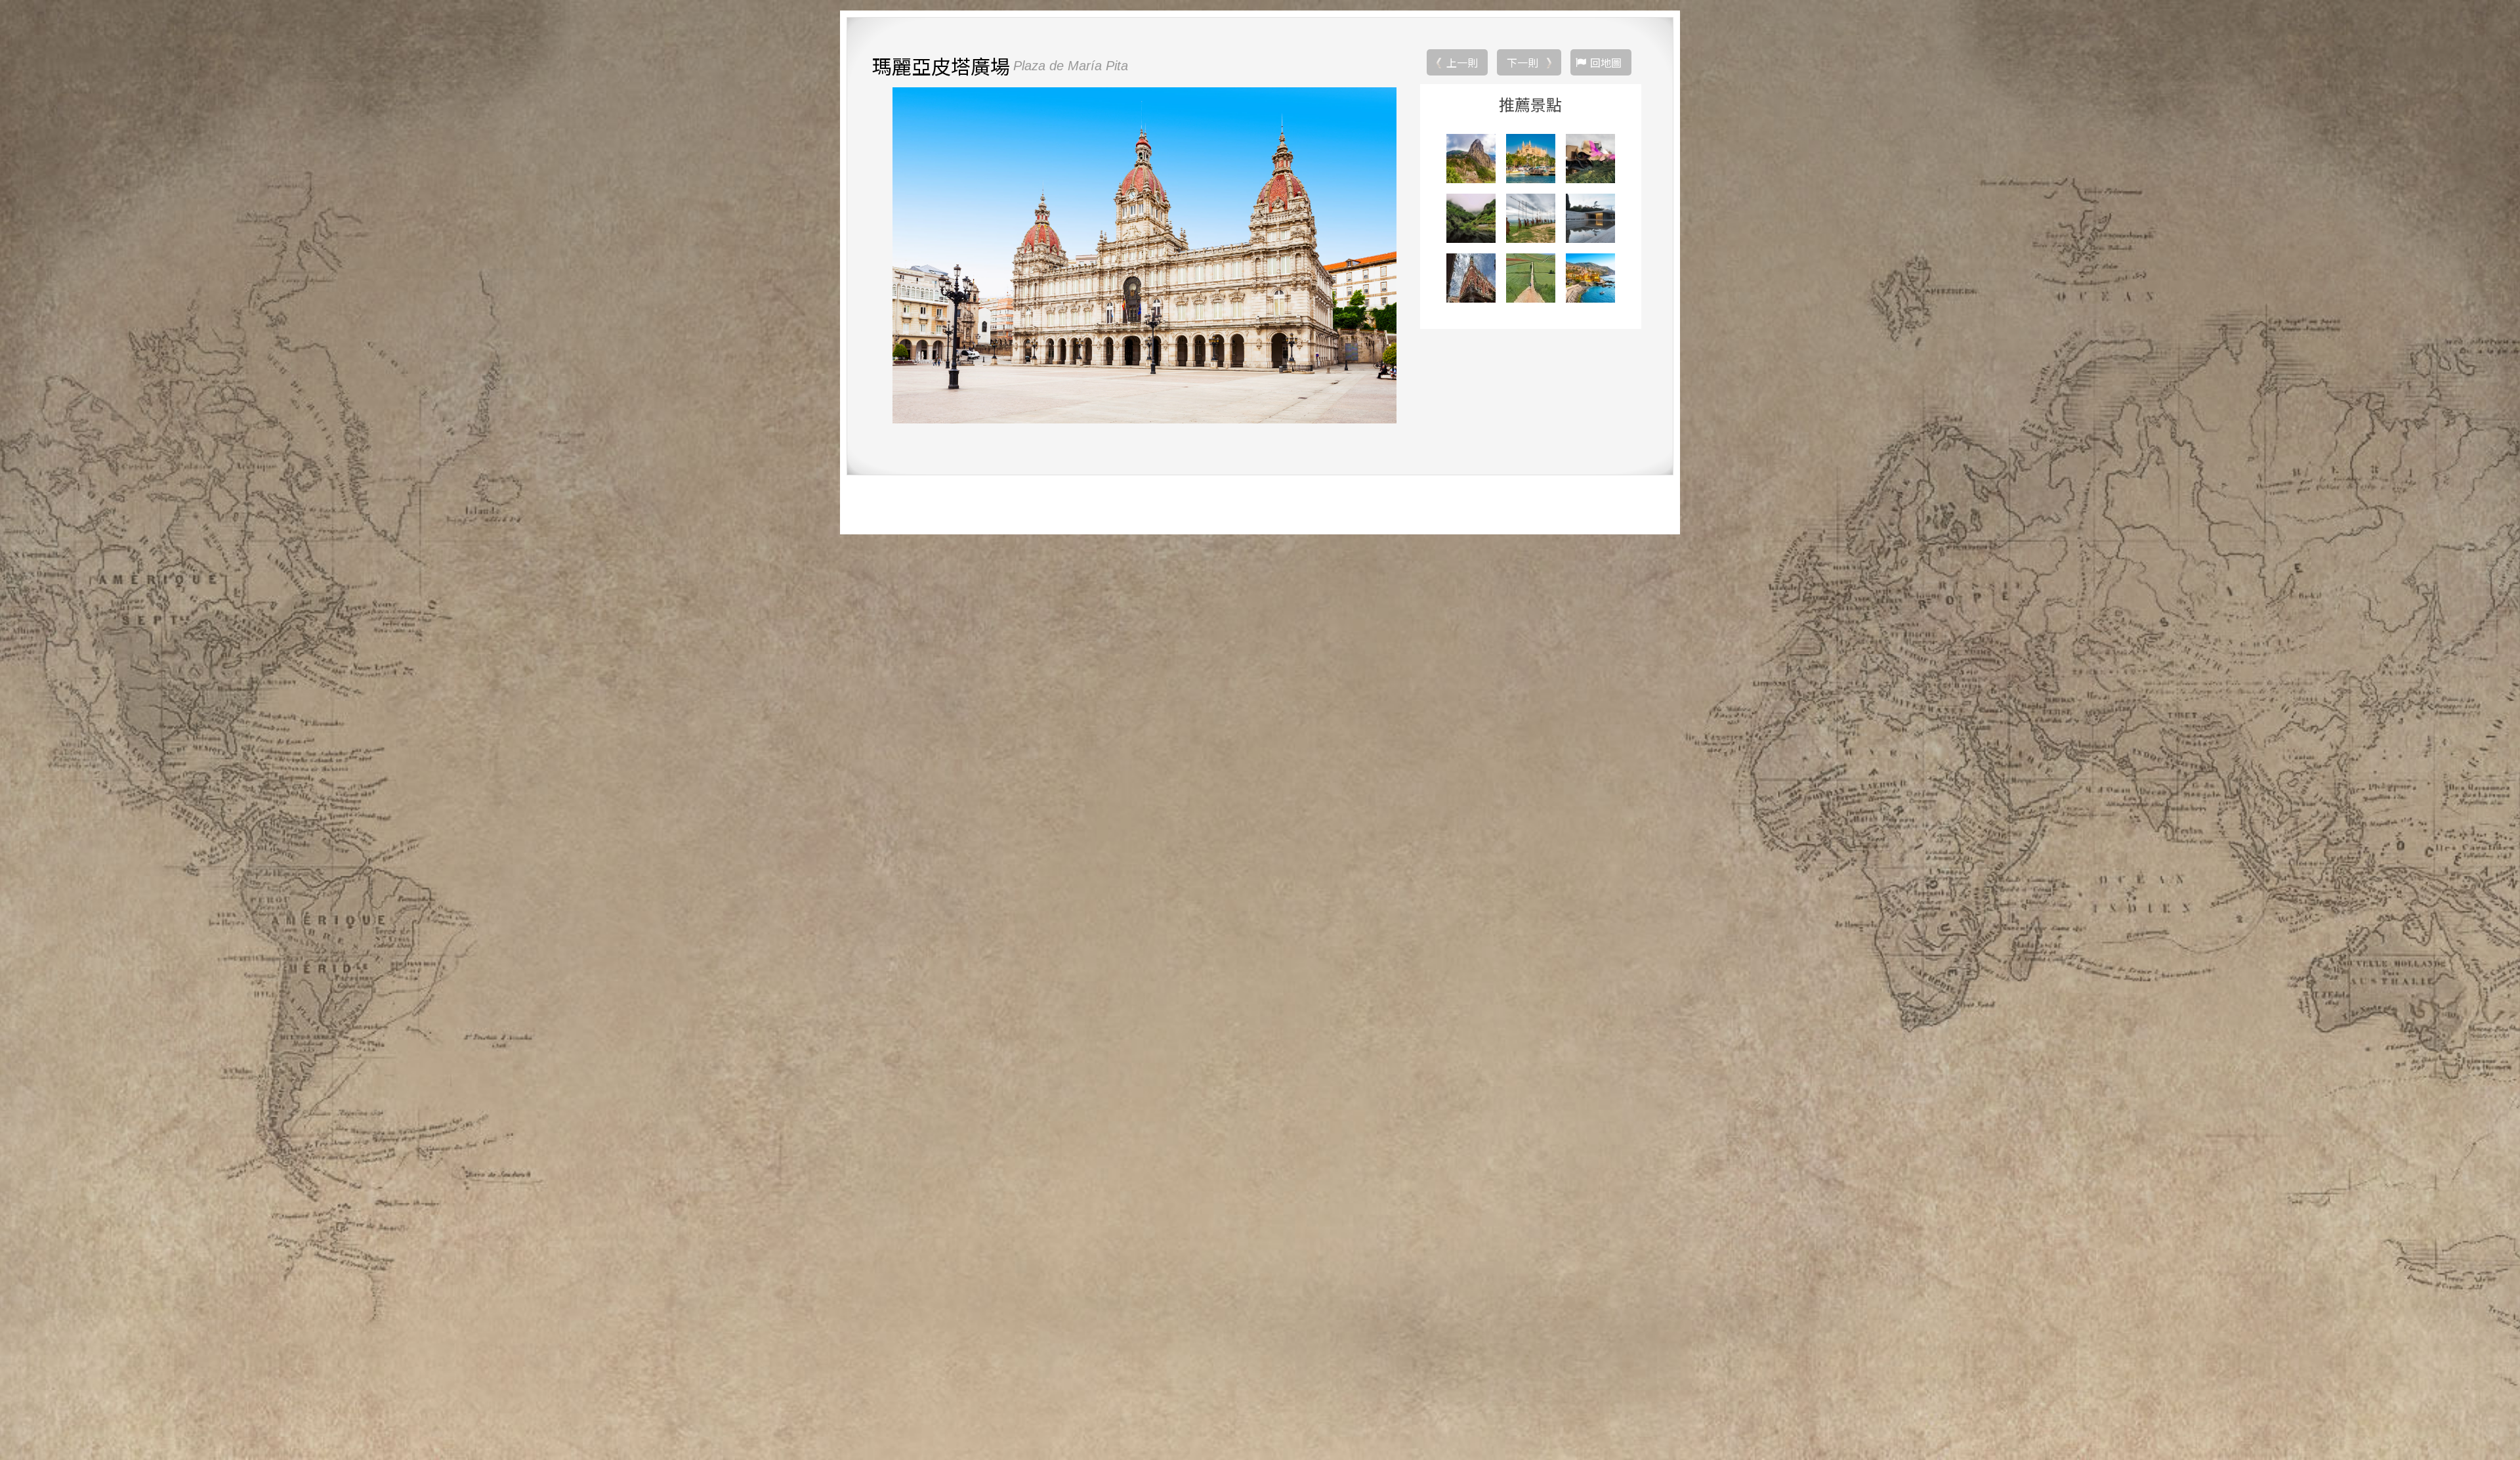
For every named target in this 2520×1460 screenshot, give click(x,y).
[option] (1144, 255)
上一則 (1462, 62)
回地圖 (1606, 62)
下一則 (1522, 62)
